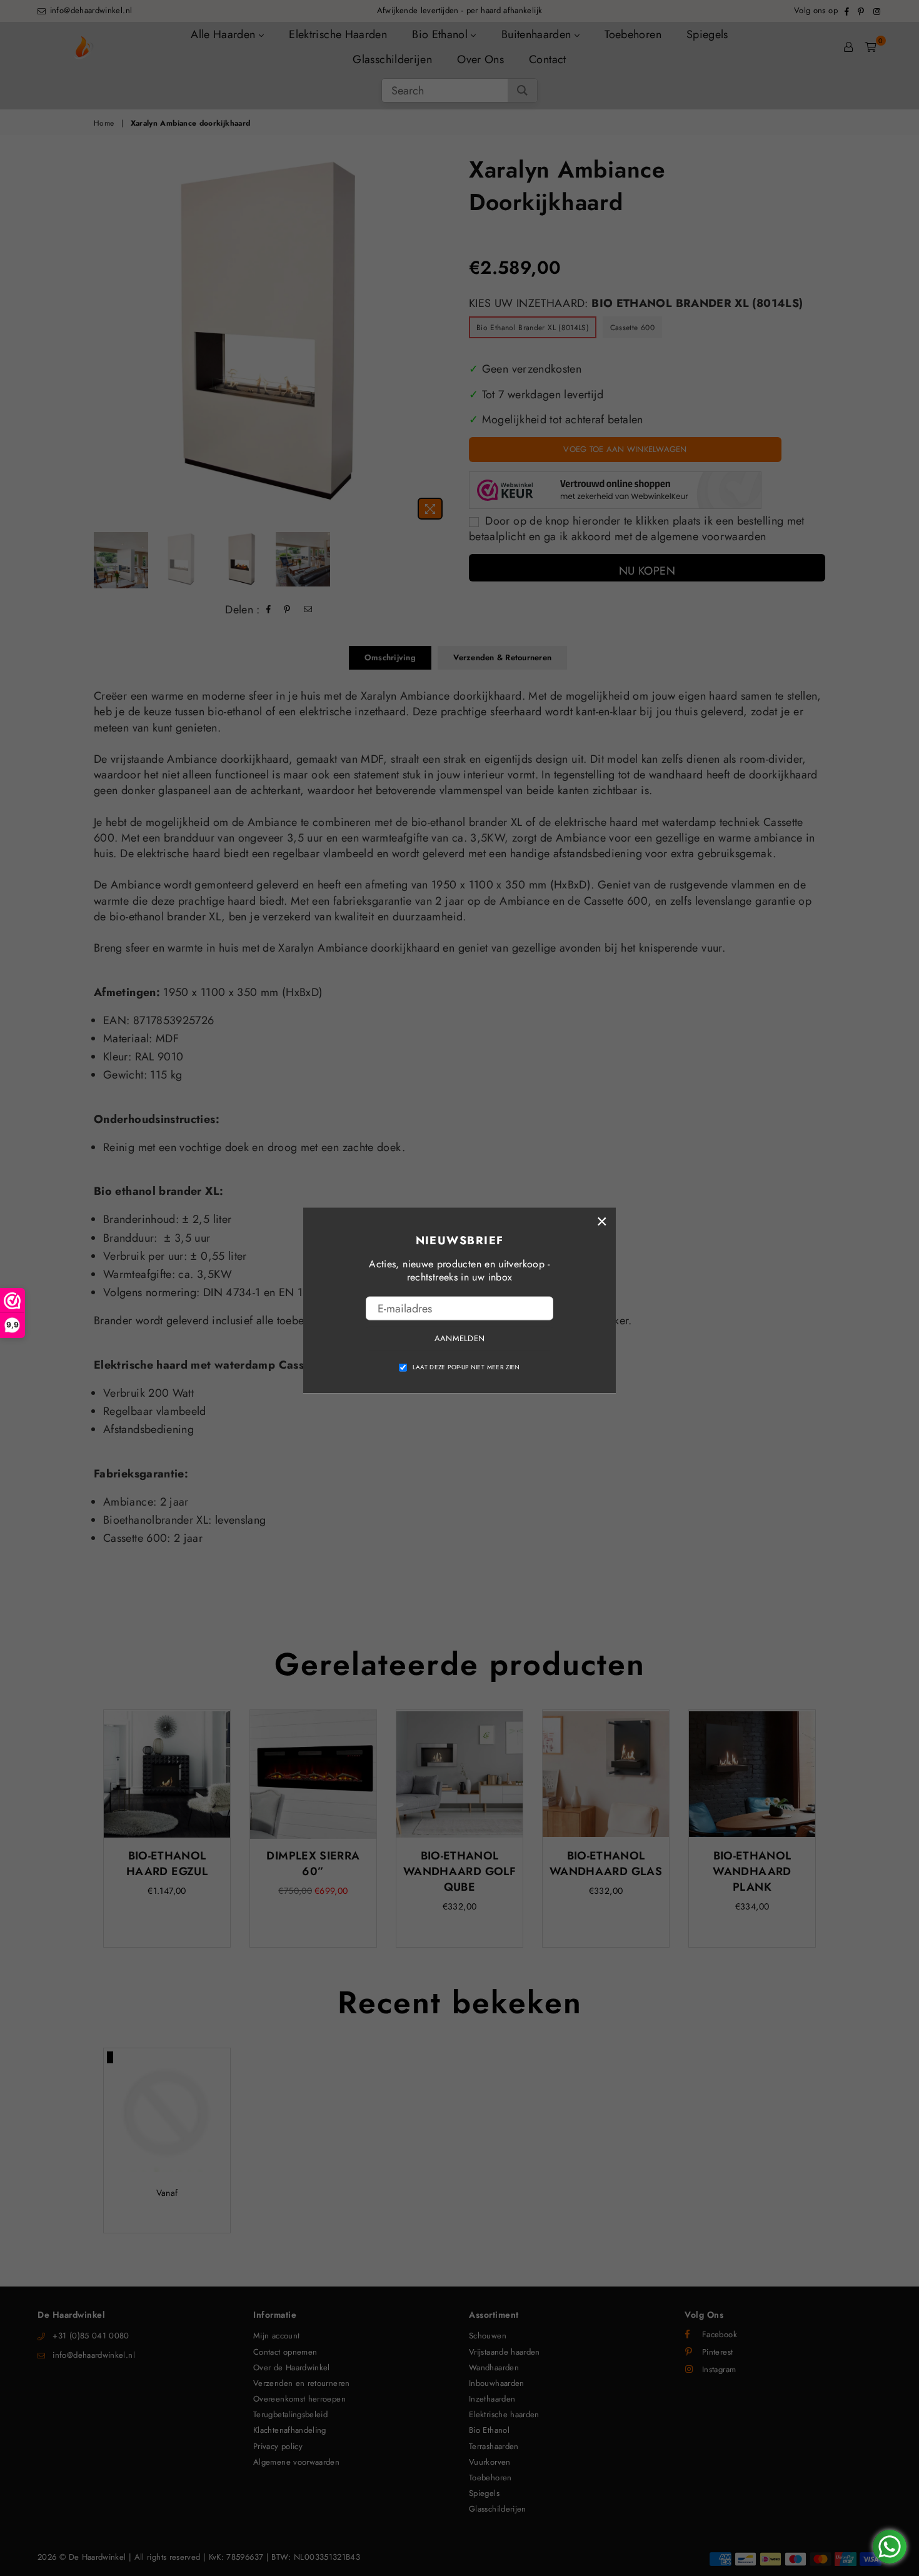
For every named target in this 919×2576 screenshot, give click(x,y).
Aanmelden (459, 1338)
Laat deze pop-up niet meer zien (466, 1367)
